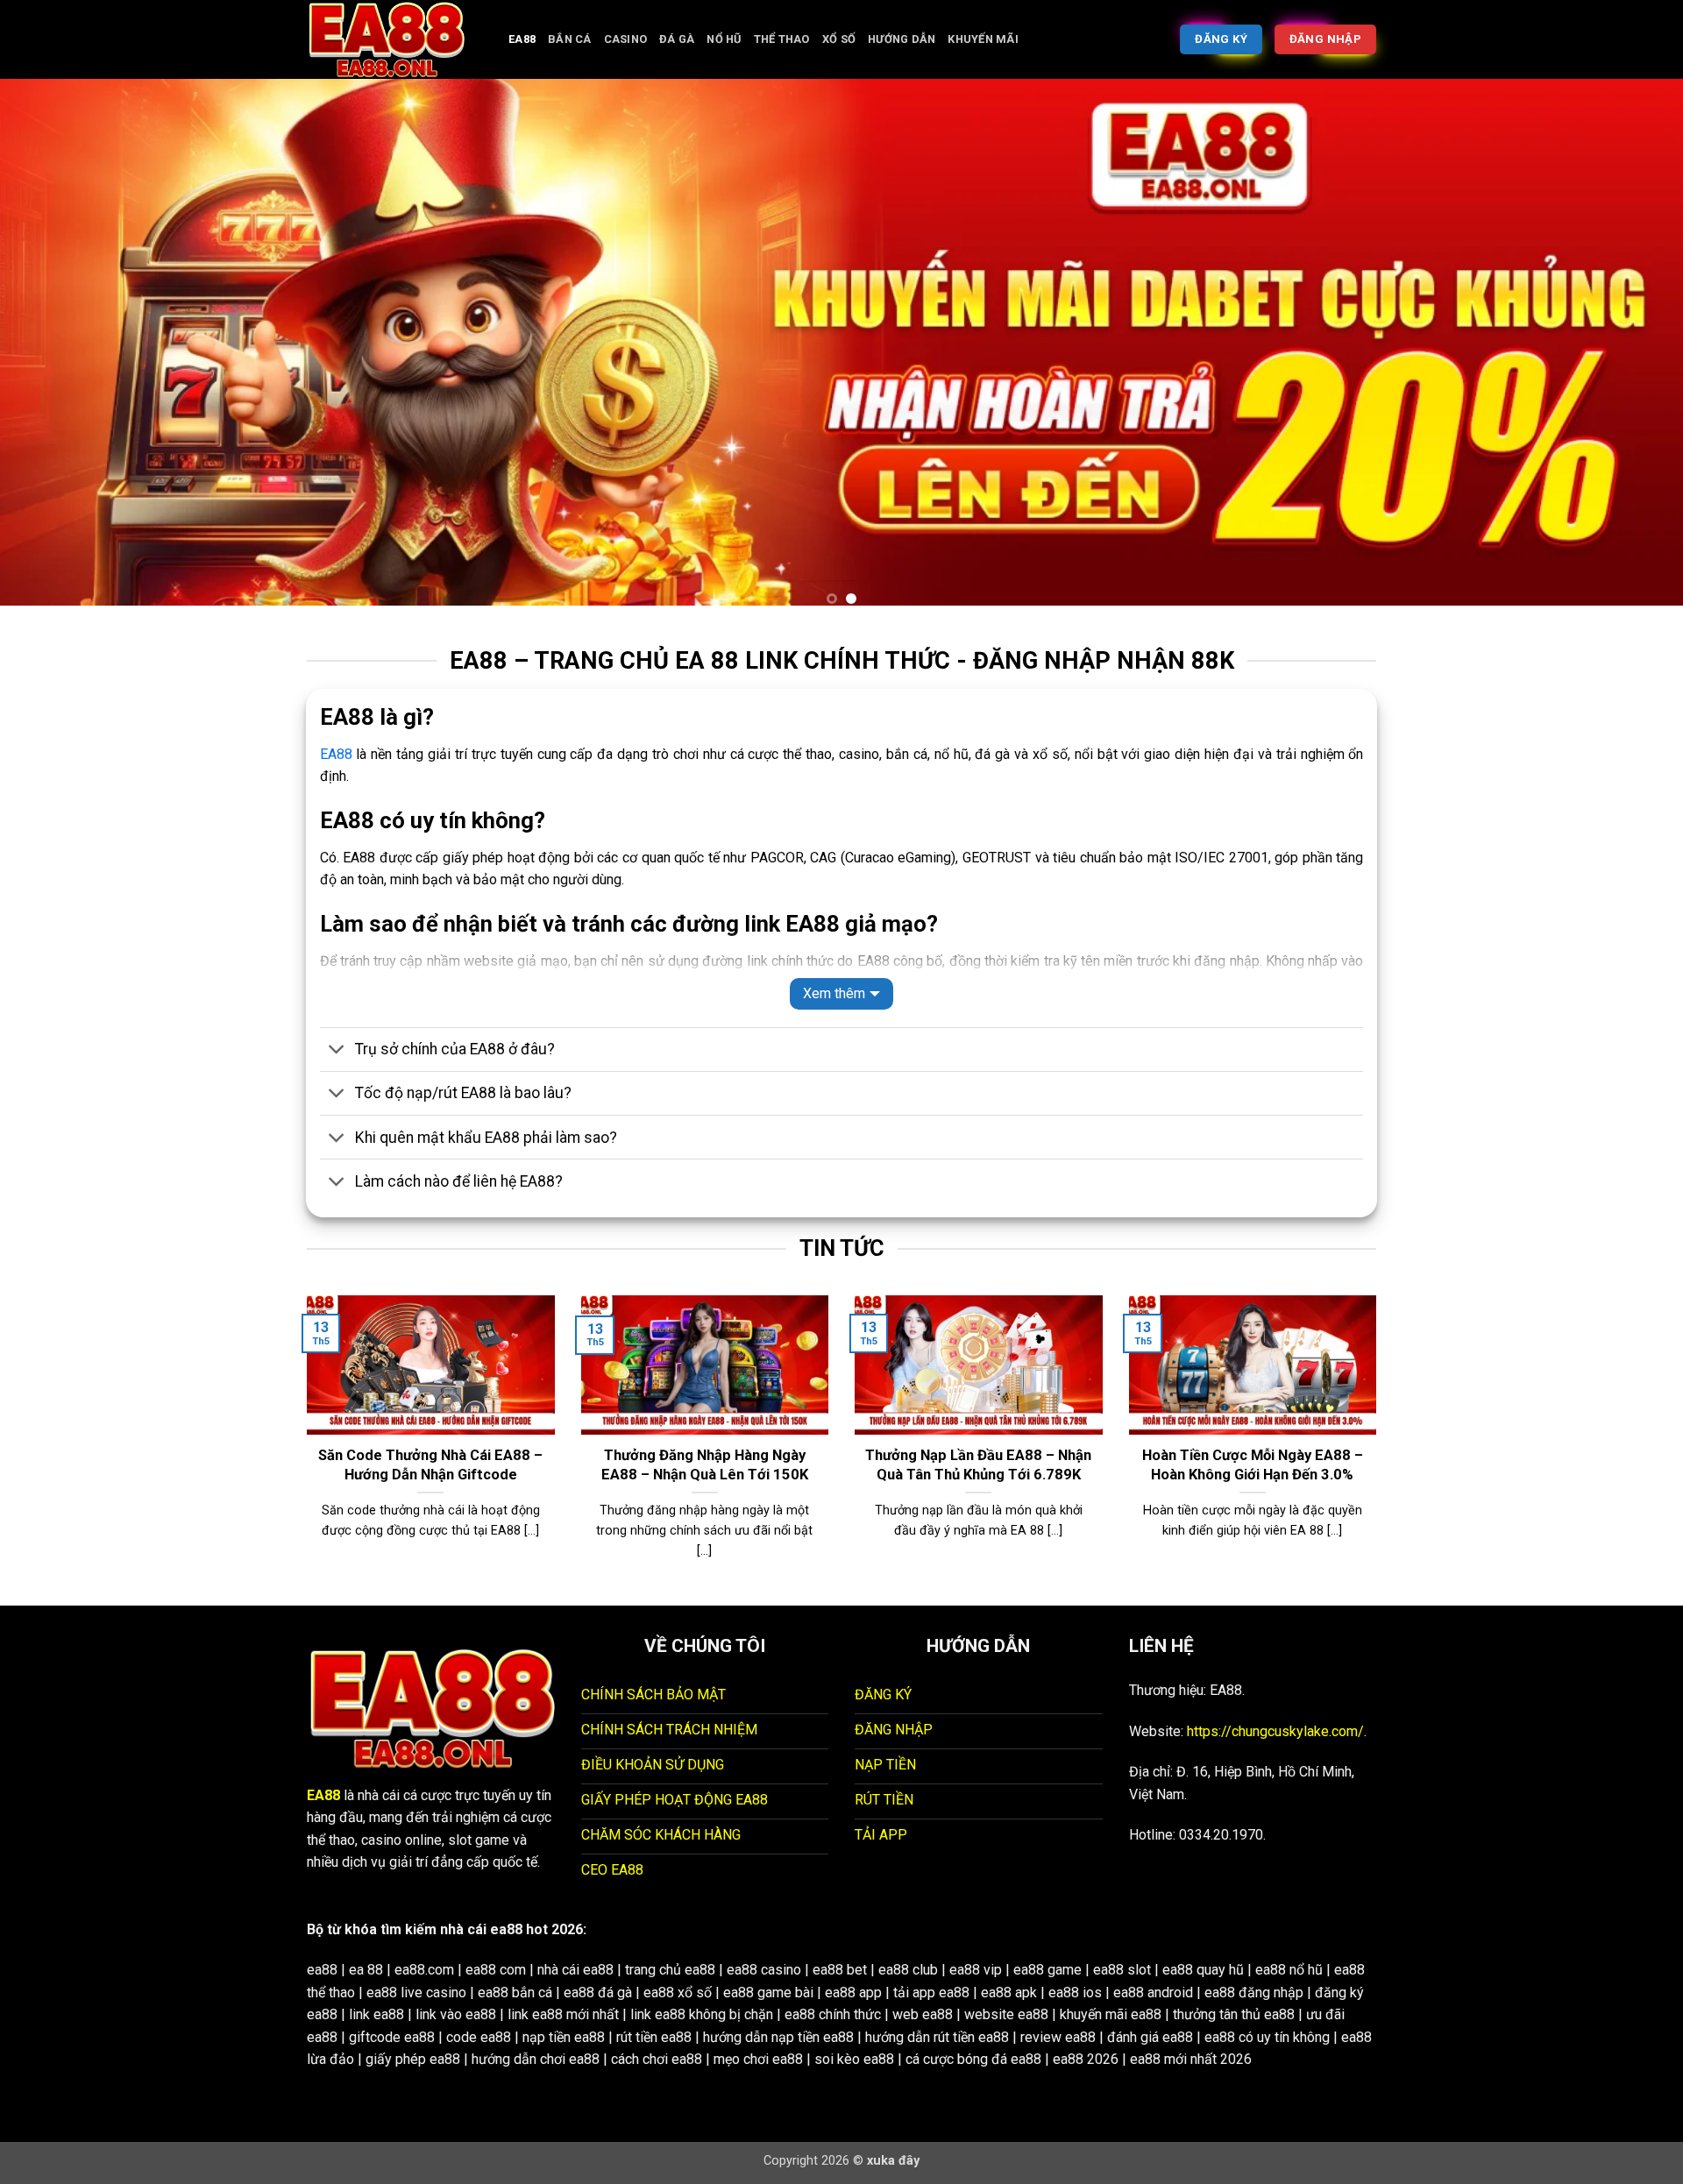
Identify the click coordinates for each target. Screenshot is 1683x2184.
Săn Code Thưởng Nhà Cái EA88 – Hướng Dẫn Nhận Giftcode (430, 1465)
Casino (626, 39)
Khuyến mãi (983, 39)
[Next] (1627, 349)
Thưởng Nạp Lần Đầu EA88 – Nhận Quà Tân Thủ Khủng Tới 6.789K (978, 1465)
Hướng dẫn (902, 39)
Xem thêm (834, 993)
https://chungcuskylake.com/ (1275, 1731)
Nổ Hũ (724, 39)
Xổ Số (839, 39)
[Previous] (56, 349)
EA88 (522, 39)
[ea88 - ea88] (394, 39)
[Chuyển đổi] (337, 1051)
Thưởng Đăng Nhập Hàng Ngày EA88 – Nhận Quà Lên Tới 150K (705, 1465)
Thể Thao (782, 39)
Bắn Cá (570, 39)
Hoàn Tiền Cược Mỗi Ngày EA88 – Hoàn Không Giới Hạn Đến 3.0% (1253, 1465)
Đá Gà (677, 39)
